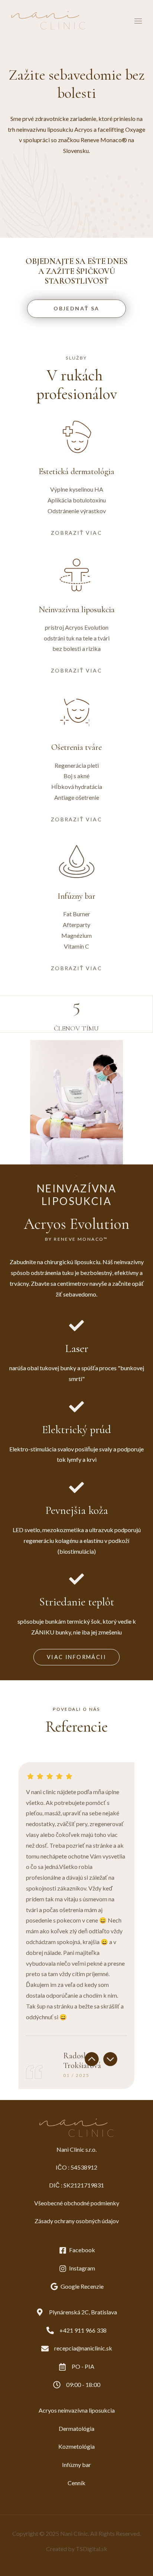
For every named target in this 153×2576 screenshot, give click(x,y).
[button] (92, 2059)
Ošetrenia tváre (76, 747)
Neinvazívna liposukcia (77, 610)
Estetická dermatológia (76, 472)
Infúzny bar (76, 896)
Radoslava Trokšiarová (82, 2061)
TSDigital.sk (92, 2549)
